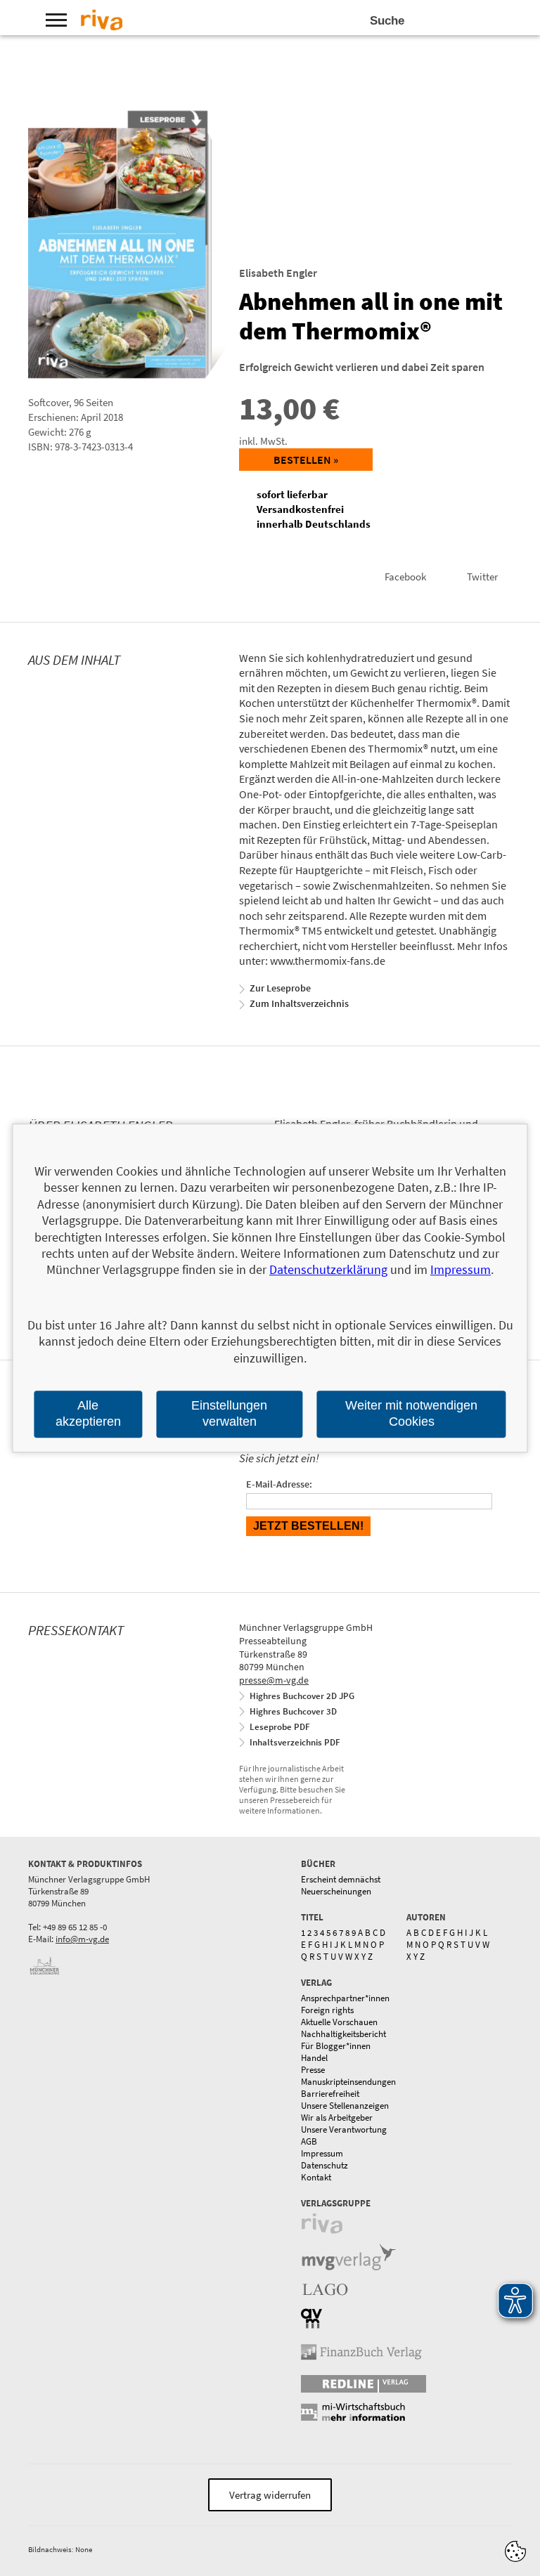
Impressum (322, 2153)
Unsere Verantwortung (344, 2129)
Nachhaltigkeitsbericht (343, 2034)
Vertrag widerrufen (270, 2495)
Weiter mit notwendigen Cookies (411, 1413)
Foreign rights (327, 2010)
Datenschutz (324, 2165)
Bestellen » (306, 460)
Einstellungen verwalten (229, 1413)
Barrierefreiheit (330, 2094)
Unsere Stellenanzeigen (345, 2106)
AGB (309, 2141)
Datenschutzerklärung (328, 1270)
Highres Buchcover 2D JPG (302, 1696)
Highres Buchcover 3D (293, 1711)
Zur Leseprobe (280, 988)
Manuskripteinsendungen (348, 2082)
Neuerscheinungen (336, 1891)
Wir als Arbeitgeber (337, 2118)
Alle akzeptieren (88, 1413)
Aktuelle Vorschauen (339, 2022)
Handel (314, 2058)
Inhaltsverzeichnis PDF (295, 1742)
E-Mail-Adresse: (279, 1484)
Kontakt (316, 2177)
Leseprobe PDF (280, 1727)
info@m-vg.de (82, 1939)
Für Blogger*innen (336, 2046)
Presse (313, 2070)
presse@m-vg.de (274, 1680)
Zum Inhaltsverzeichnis (299, 1003)
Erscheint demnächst (341, 1879)
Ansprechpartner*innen (345, 1998)
